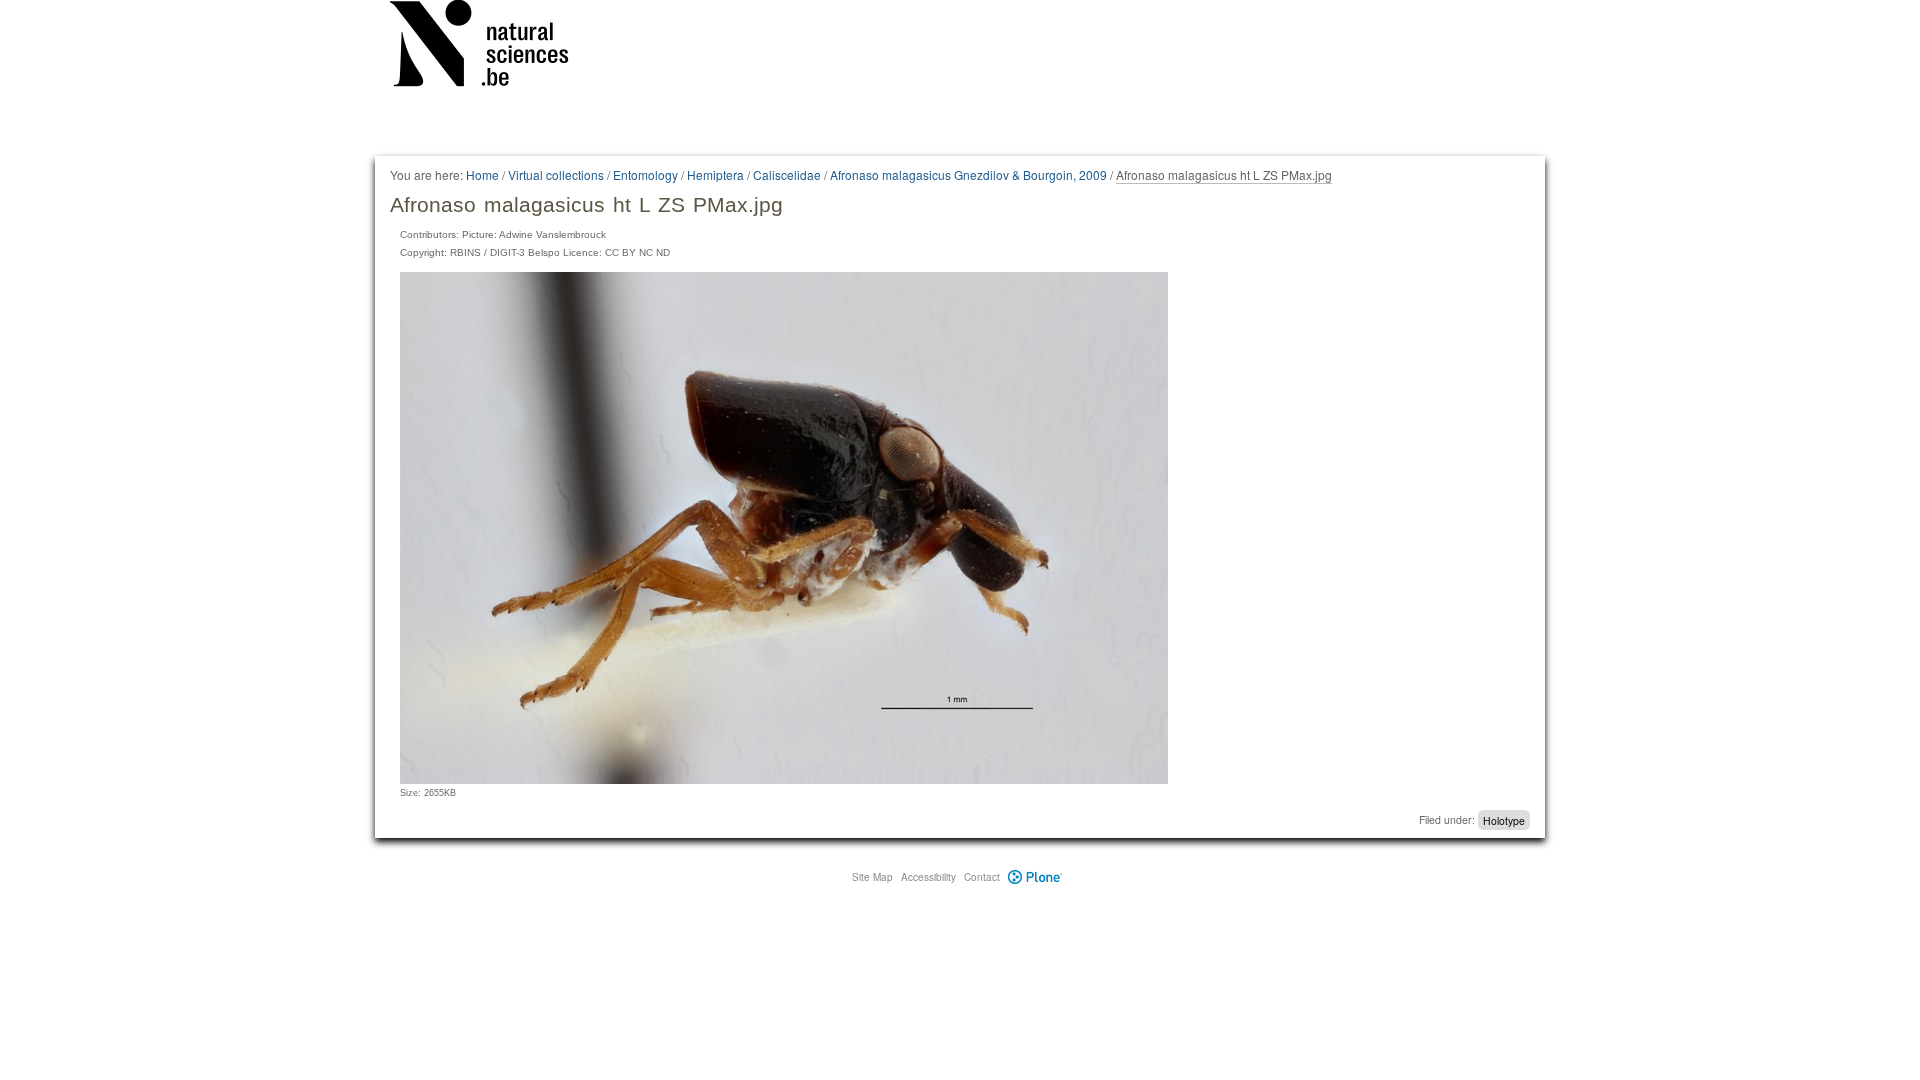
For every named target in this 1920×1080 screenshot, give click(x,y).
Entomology (645, 174)
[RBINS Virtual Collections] (492, 47)
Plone (1035, 877)
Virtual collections (556, 174)
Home (482, 174)
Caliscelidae (787, 174)
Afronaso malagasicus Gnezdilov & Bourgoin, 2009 (968, 174)
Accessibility (928, 877)
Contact (982, 877)
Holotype (1504, 819)
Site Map (872, 877)
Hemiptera (715, 174)
